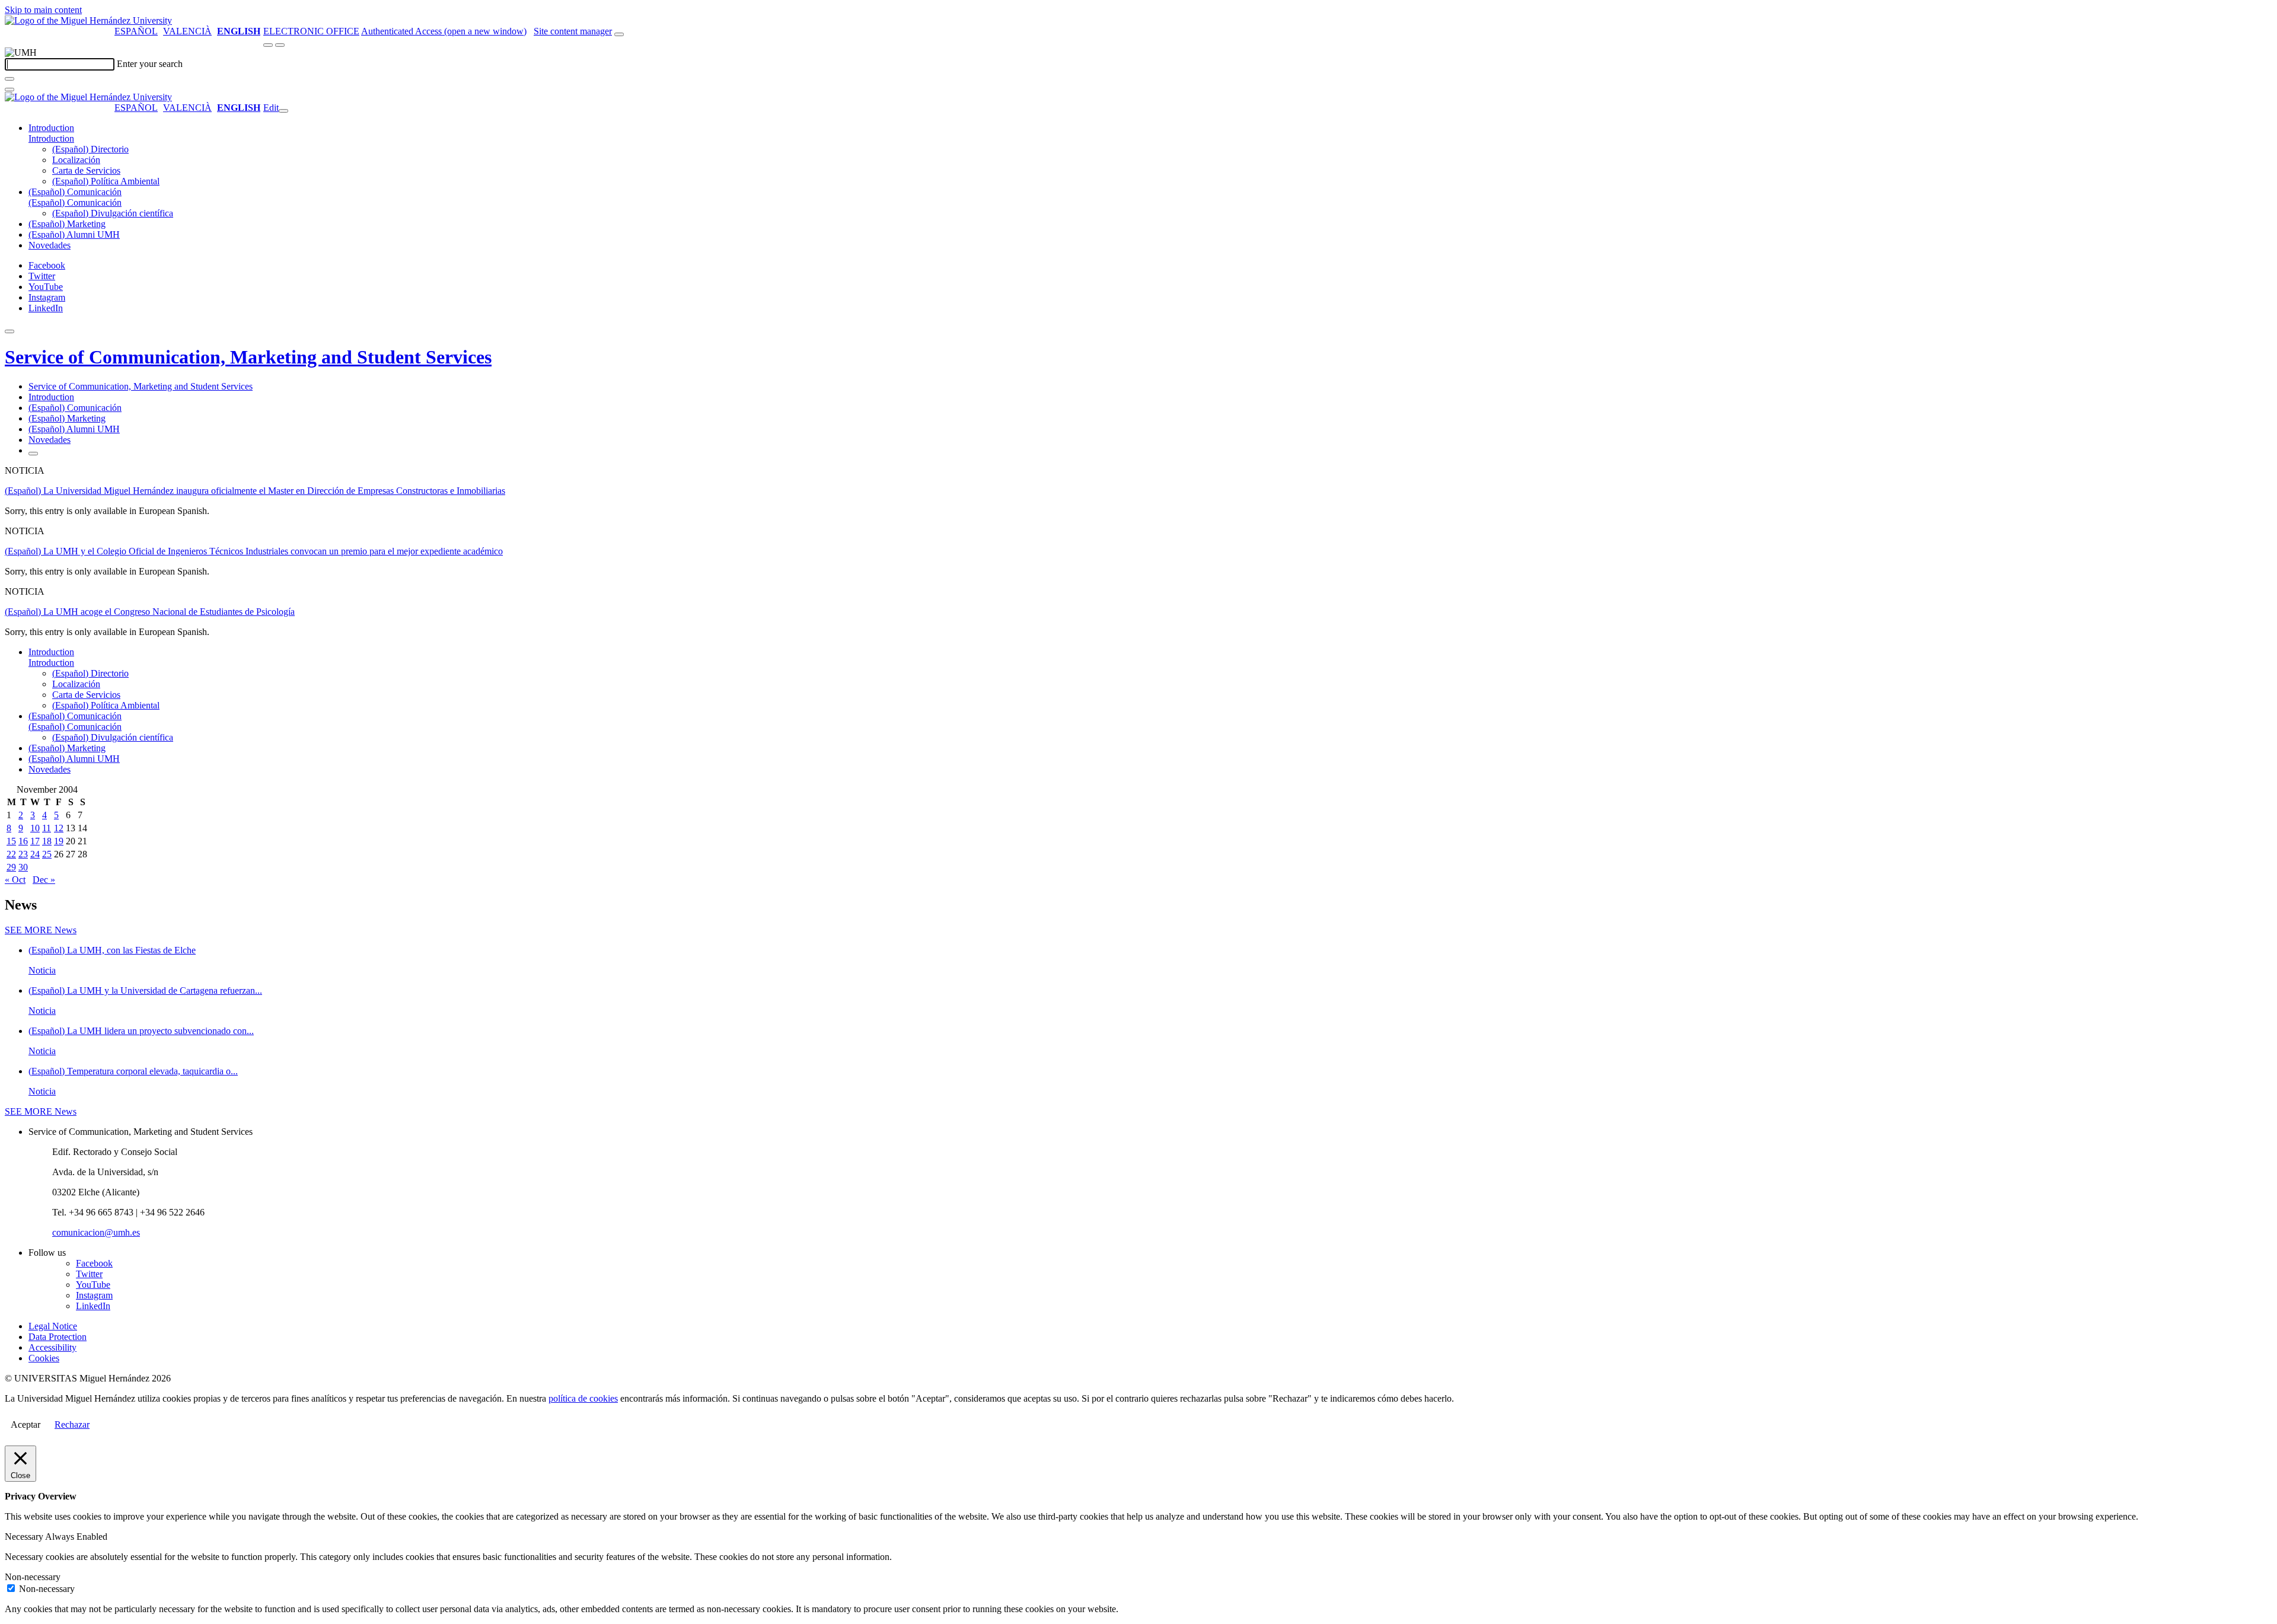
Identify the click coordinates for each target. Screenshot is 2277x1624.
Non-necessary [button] (33, 1577)
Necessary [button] (25, 1537)
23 (23, 854)
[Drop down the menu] (280, 45)
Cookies (44, 1358)
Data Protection (58, 1337)
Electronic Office (311, 31)
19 (59, 841)
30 (23, 867)
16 (23, 841)
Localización (76, 160)
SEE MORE (41, 930)
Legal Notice (53, 1326)
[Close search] (9, 90)
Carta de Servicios (86, 170)
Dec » (44, 880)
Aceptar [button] (25, 1424)
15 (11, 841)
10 (35, 828)
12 (59, 828)
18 (47, 841)
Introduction (51, 128)
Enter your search (150, 64)
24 (35, 854)
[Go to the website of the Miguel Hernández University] (88, 20)
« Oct (15, 880)
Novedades (50, 245)
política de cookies (583, 1398)
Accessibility (52, 1347)
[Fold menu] (283, 111)
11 (47, 828)
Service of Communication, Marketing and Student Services (248, 357)
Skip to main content (43, 10)
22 (11, 854)
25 (47, 854)
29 (11, 867)
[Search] (9, 79)
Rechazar (72, 1424)
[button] (51, 138)
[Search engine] (619, 34)
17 (35, 841)
